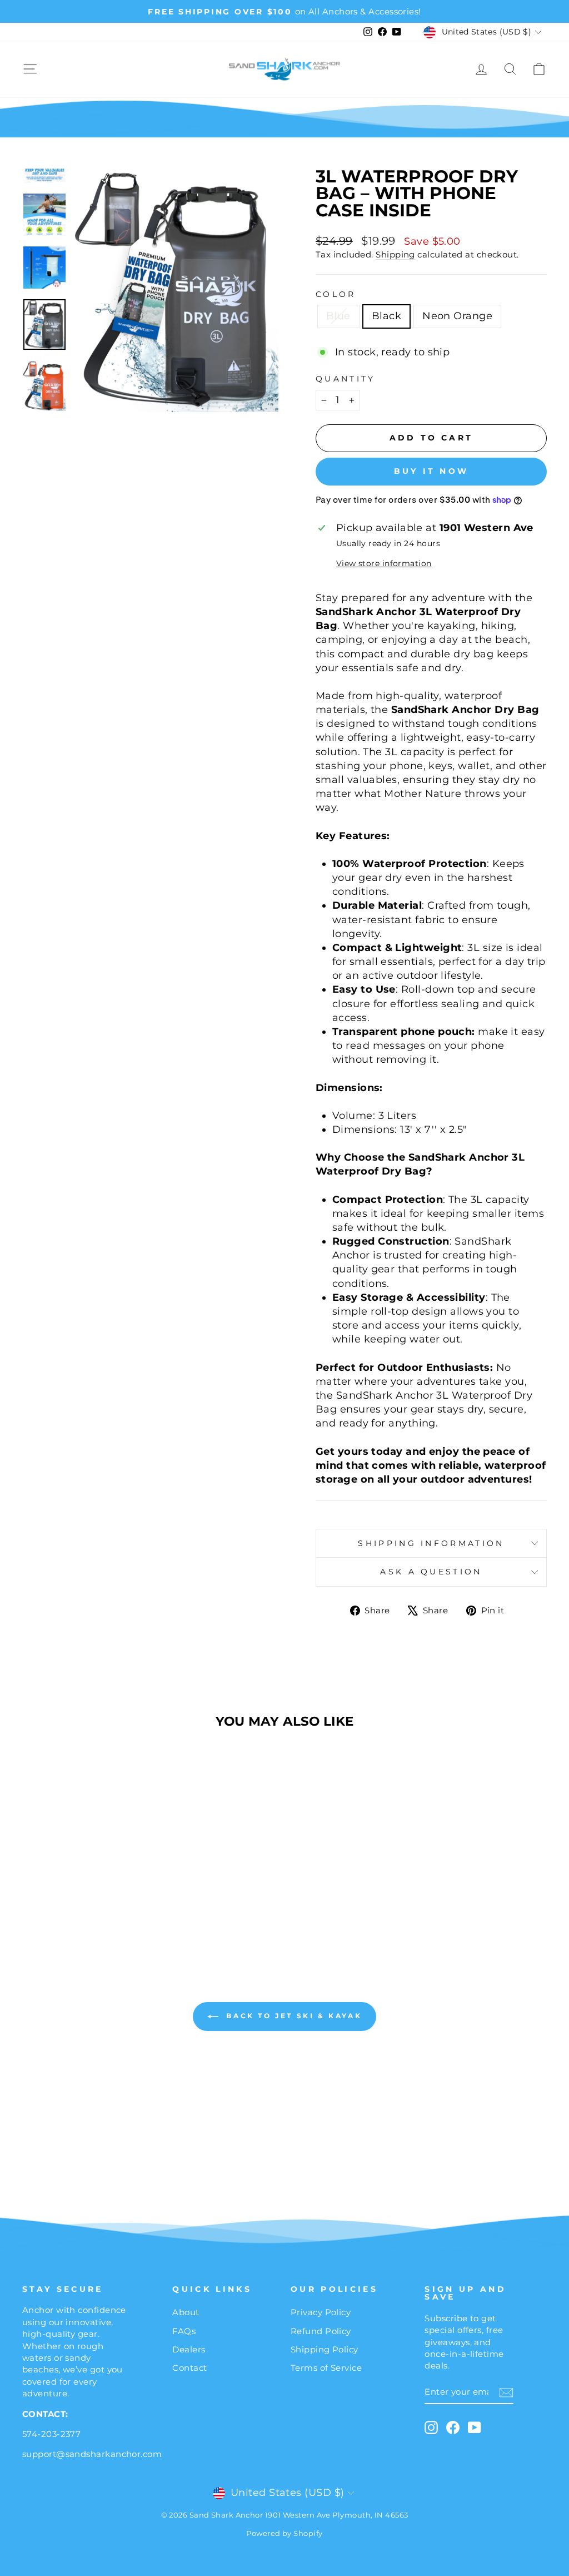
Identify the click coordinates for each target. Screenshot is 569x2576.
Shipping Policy (325, 2349)
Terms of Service (326, 2368)
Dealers (189, 2349)
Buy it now (431, 471)
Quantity (346, 379)
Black (386, 316)
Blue (338, 316)
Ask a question (431, 1572)
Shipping (395, 254)
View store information (384, 563)
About (186, 2312)
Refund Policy (321, 2331)
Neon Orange (457, 316)
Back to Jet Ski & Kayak (292, 2016)
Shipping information (431, 1543)
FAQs (184, 2331)
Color (336, 294)
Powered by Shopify (284, 2533)
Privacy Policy (321, 2312)
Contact (189, 2368)
